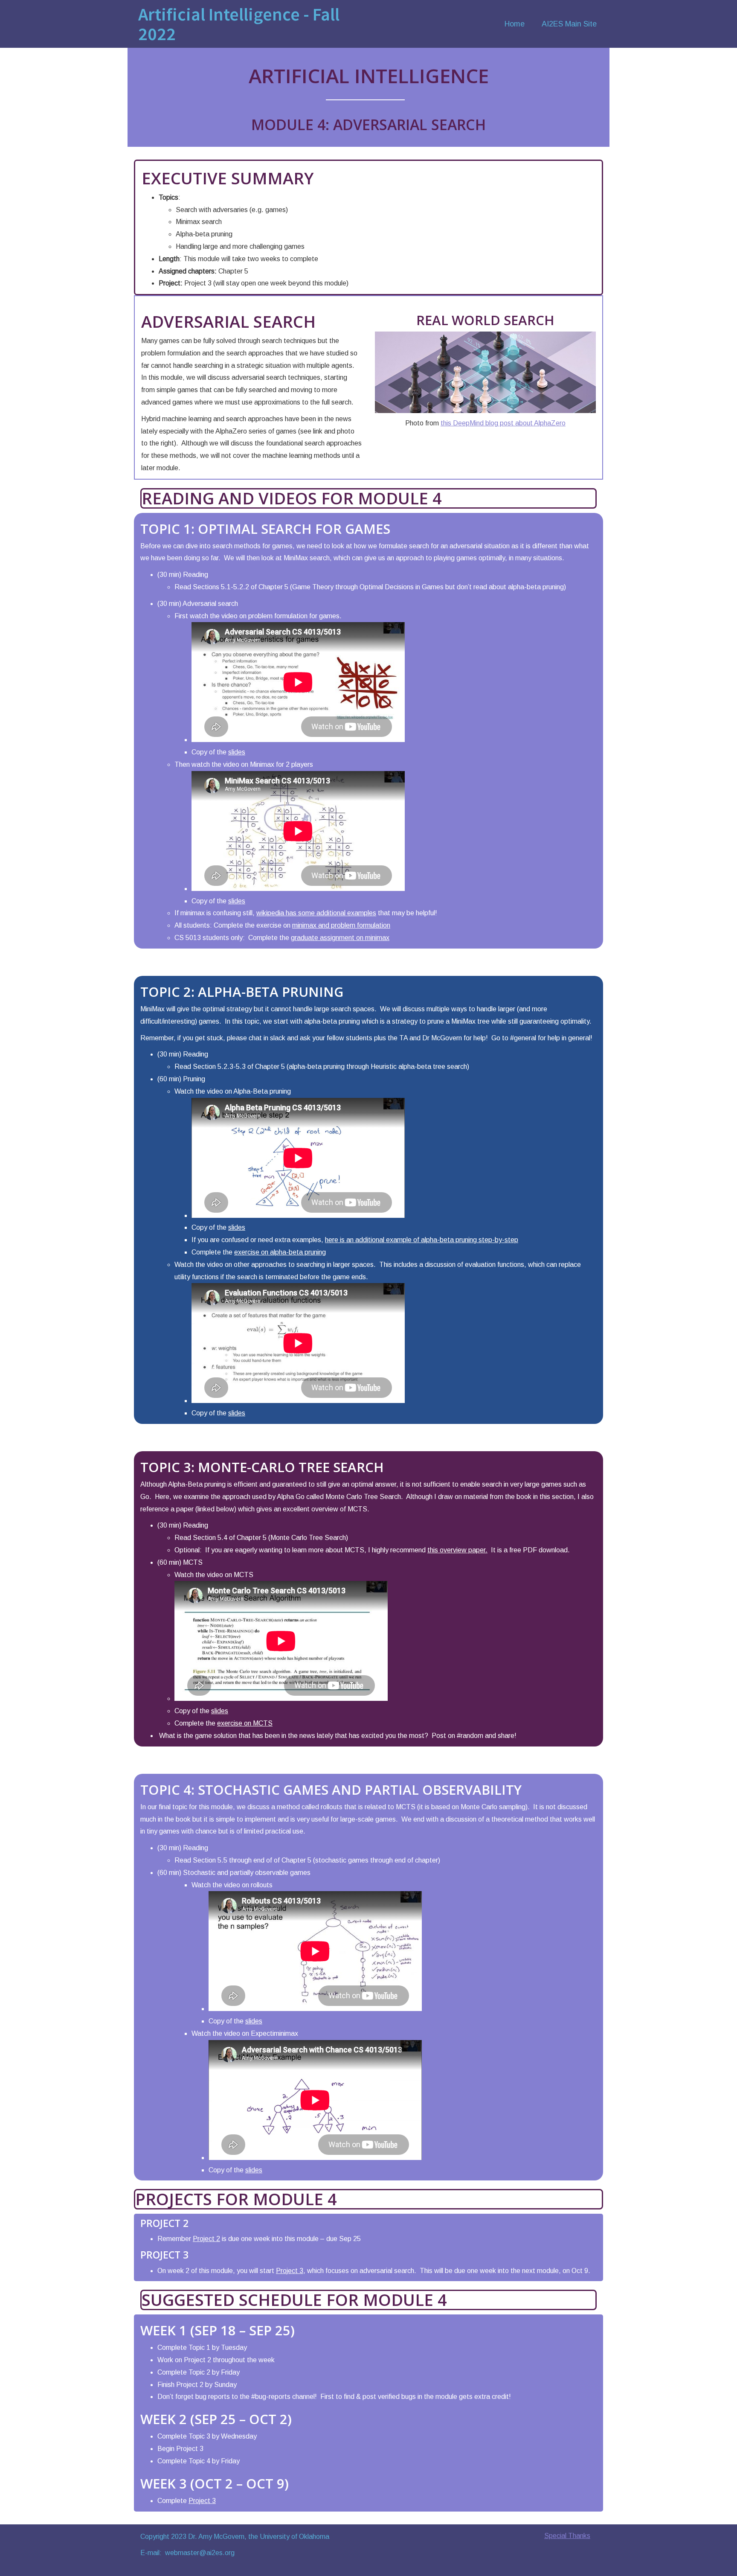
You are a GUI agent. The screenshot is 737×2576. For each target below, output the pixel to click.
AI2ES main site (569, 24)
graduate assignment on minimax (340, 938)
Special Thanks (567, 2536)
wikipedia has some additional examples (316, 913)
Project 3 (290, 2271)
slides (237, 752)
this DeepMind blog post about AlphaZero (503, 423)
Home (515, 24)
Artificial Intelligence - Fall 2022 (239, 24)
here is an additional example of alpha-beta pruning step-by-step (422, 1240)
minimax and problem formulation (341, 925)
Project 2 (206, 2239)
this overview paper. (457, 1550)
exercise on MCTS (245, 1723)
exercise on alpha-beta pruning (280, 1252)
